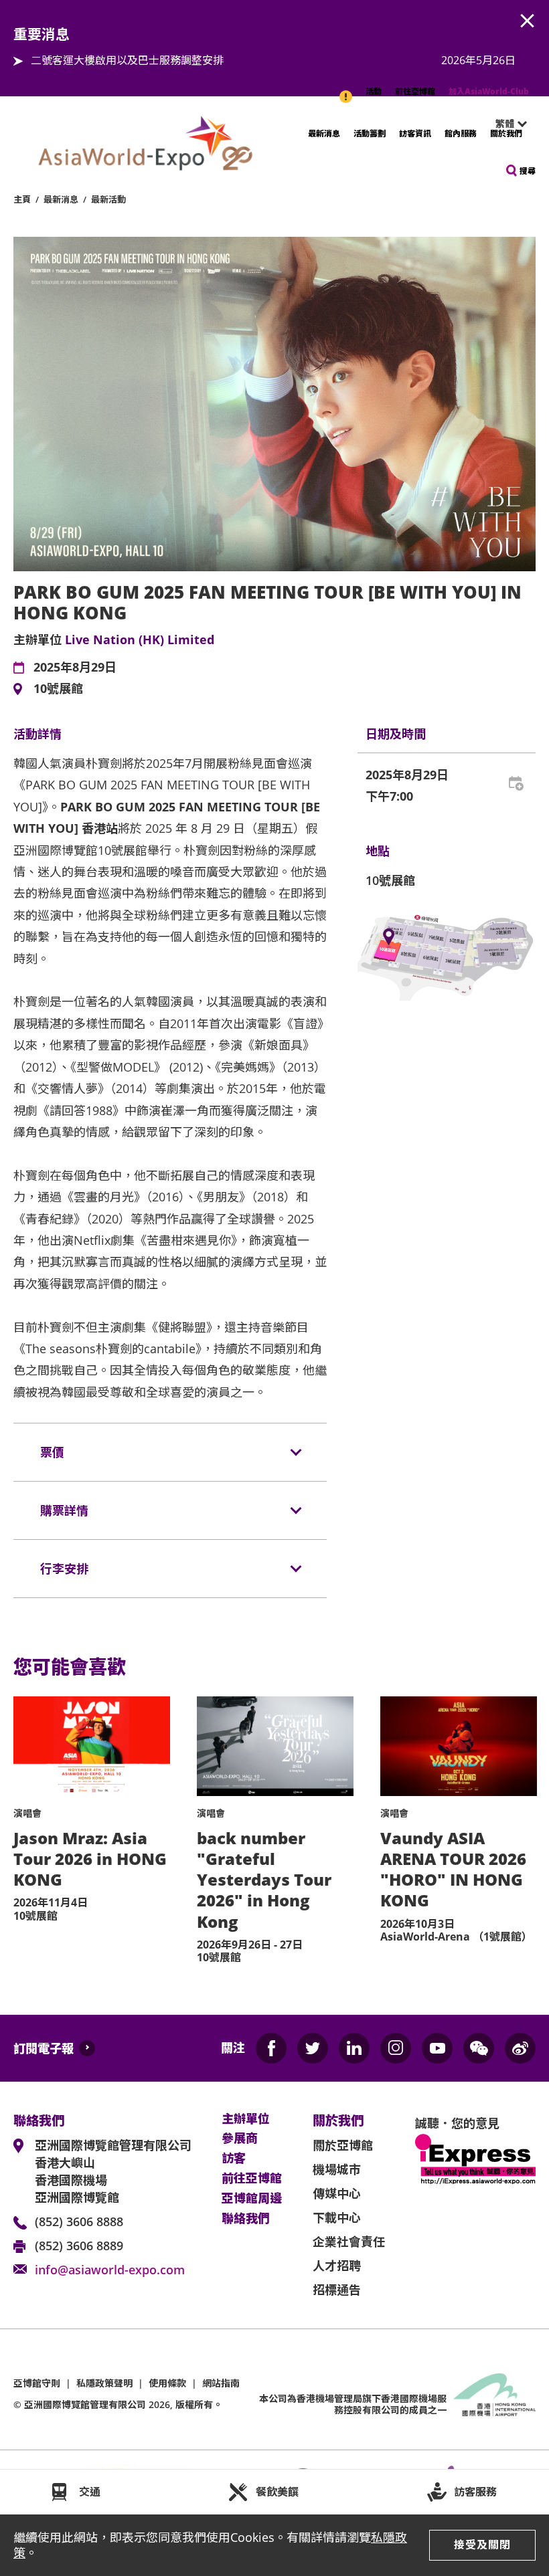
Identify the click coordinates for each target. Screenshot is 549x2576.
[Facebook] (271, 2048)
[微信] (479, 2048)
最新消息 (324, 133)
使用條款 (167, 2383)
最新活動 (108, 199)
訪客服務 (475, 2492)
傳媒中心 (337, 2193)
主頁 (22, 199)
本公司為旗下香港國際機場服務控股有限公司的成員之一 (353, 2404)
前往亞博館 (415, 91)
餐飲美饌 (277, 2492)
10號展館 (58, 689)
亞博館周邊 (252, 2199)
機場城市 (337, 2169)
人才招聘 (337, 2266)
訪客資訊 (415, 133)
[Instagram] (396, 2048)
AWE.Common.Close (528, 21)
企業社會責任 (349, 2242)
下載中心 (337, 2217)
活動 (374, 91)
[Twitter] (313, 2048)
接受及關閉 (482, 2545)
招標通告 (337, 2290)
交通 (90, 2492)
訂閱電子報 (44, 2048)
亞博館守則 (37, 2383)
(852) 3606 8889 (79, 2246)
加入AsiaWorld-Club (489, 91)
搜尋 (528, 171)
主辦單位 (246, 2119)
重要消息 (347, 90)
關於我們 (506, 133)
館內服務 (461, 133)
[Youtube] (437, 2048)
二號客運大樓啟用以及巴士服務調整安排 (127, 60)
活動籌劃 (370, 133)
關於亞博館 (343, 2145)
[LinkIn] (354, 2048)
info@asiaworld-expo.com (110, 2270)
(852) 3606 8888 (79, 2221)
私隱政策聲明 (104, 2383)
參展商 (240, 2139)
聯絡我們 (246, 2219)
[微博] (520, 2048)
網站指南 (221, 2383)
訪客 (234, 2159)
